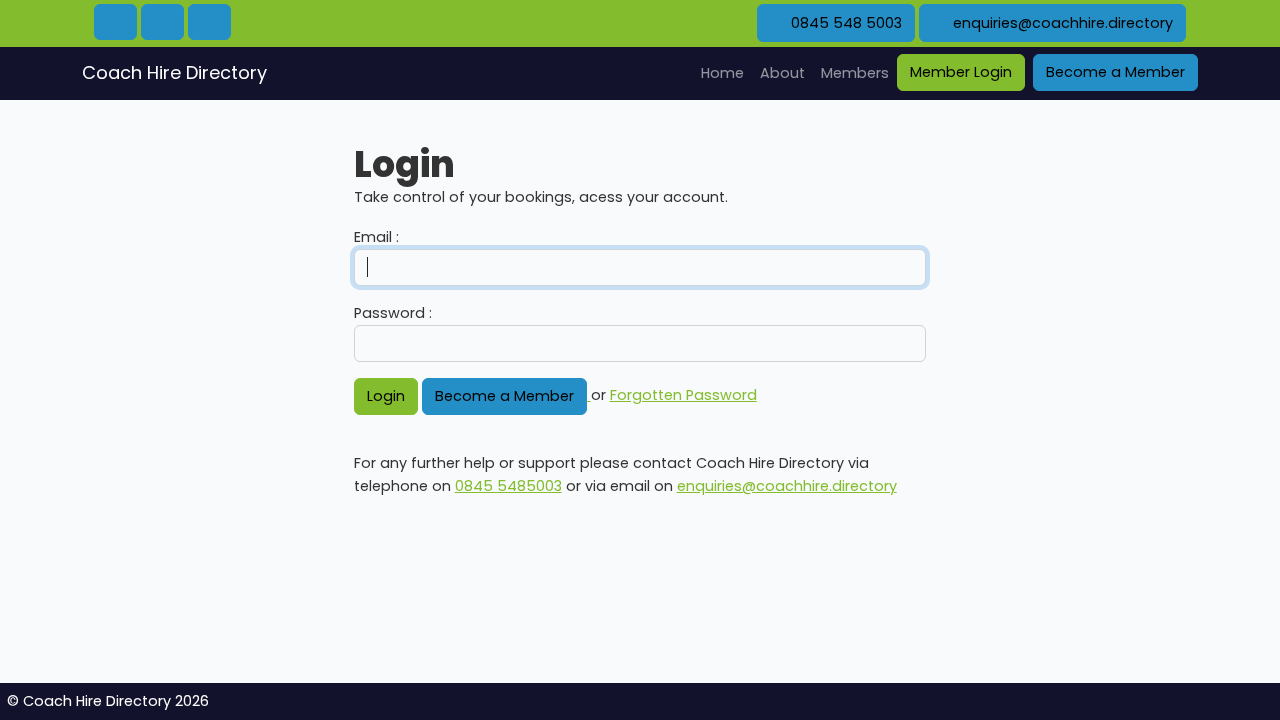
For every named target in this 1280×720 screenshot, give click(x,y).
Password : (393, 313)
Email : (376, 237)
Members (855, 73)
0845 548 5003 (844, 23)
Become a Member (1115, 72)
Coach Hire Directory (174, 72)
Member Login (961, 72)
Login (386, 396)
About (782, 73)
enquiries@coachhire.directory (1061, 23)
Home (726, 72)
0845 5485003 (508, 486)
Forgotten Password (683, 395)
